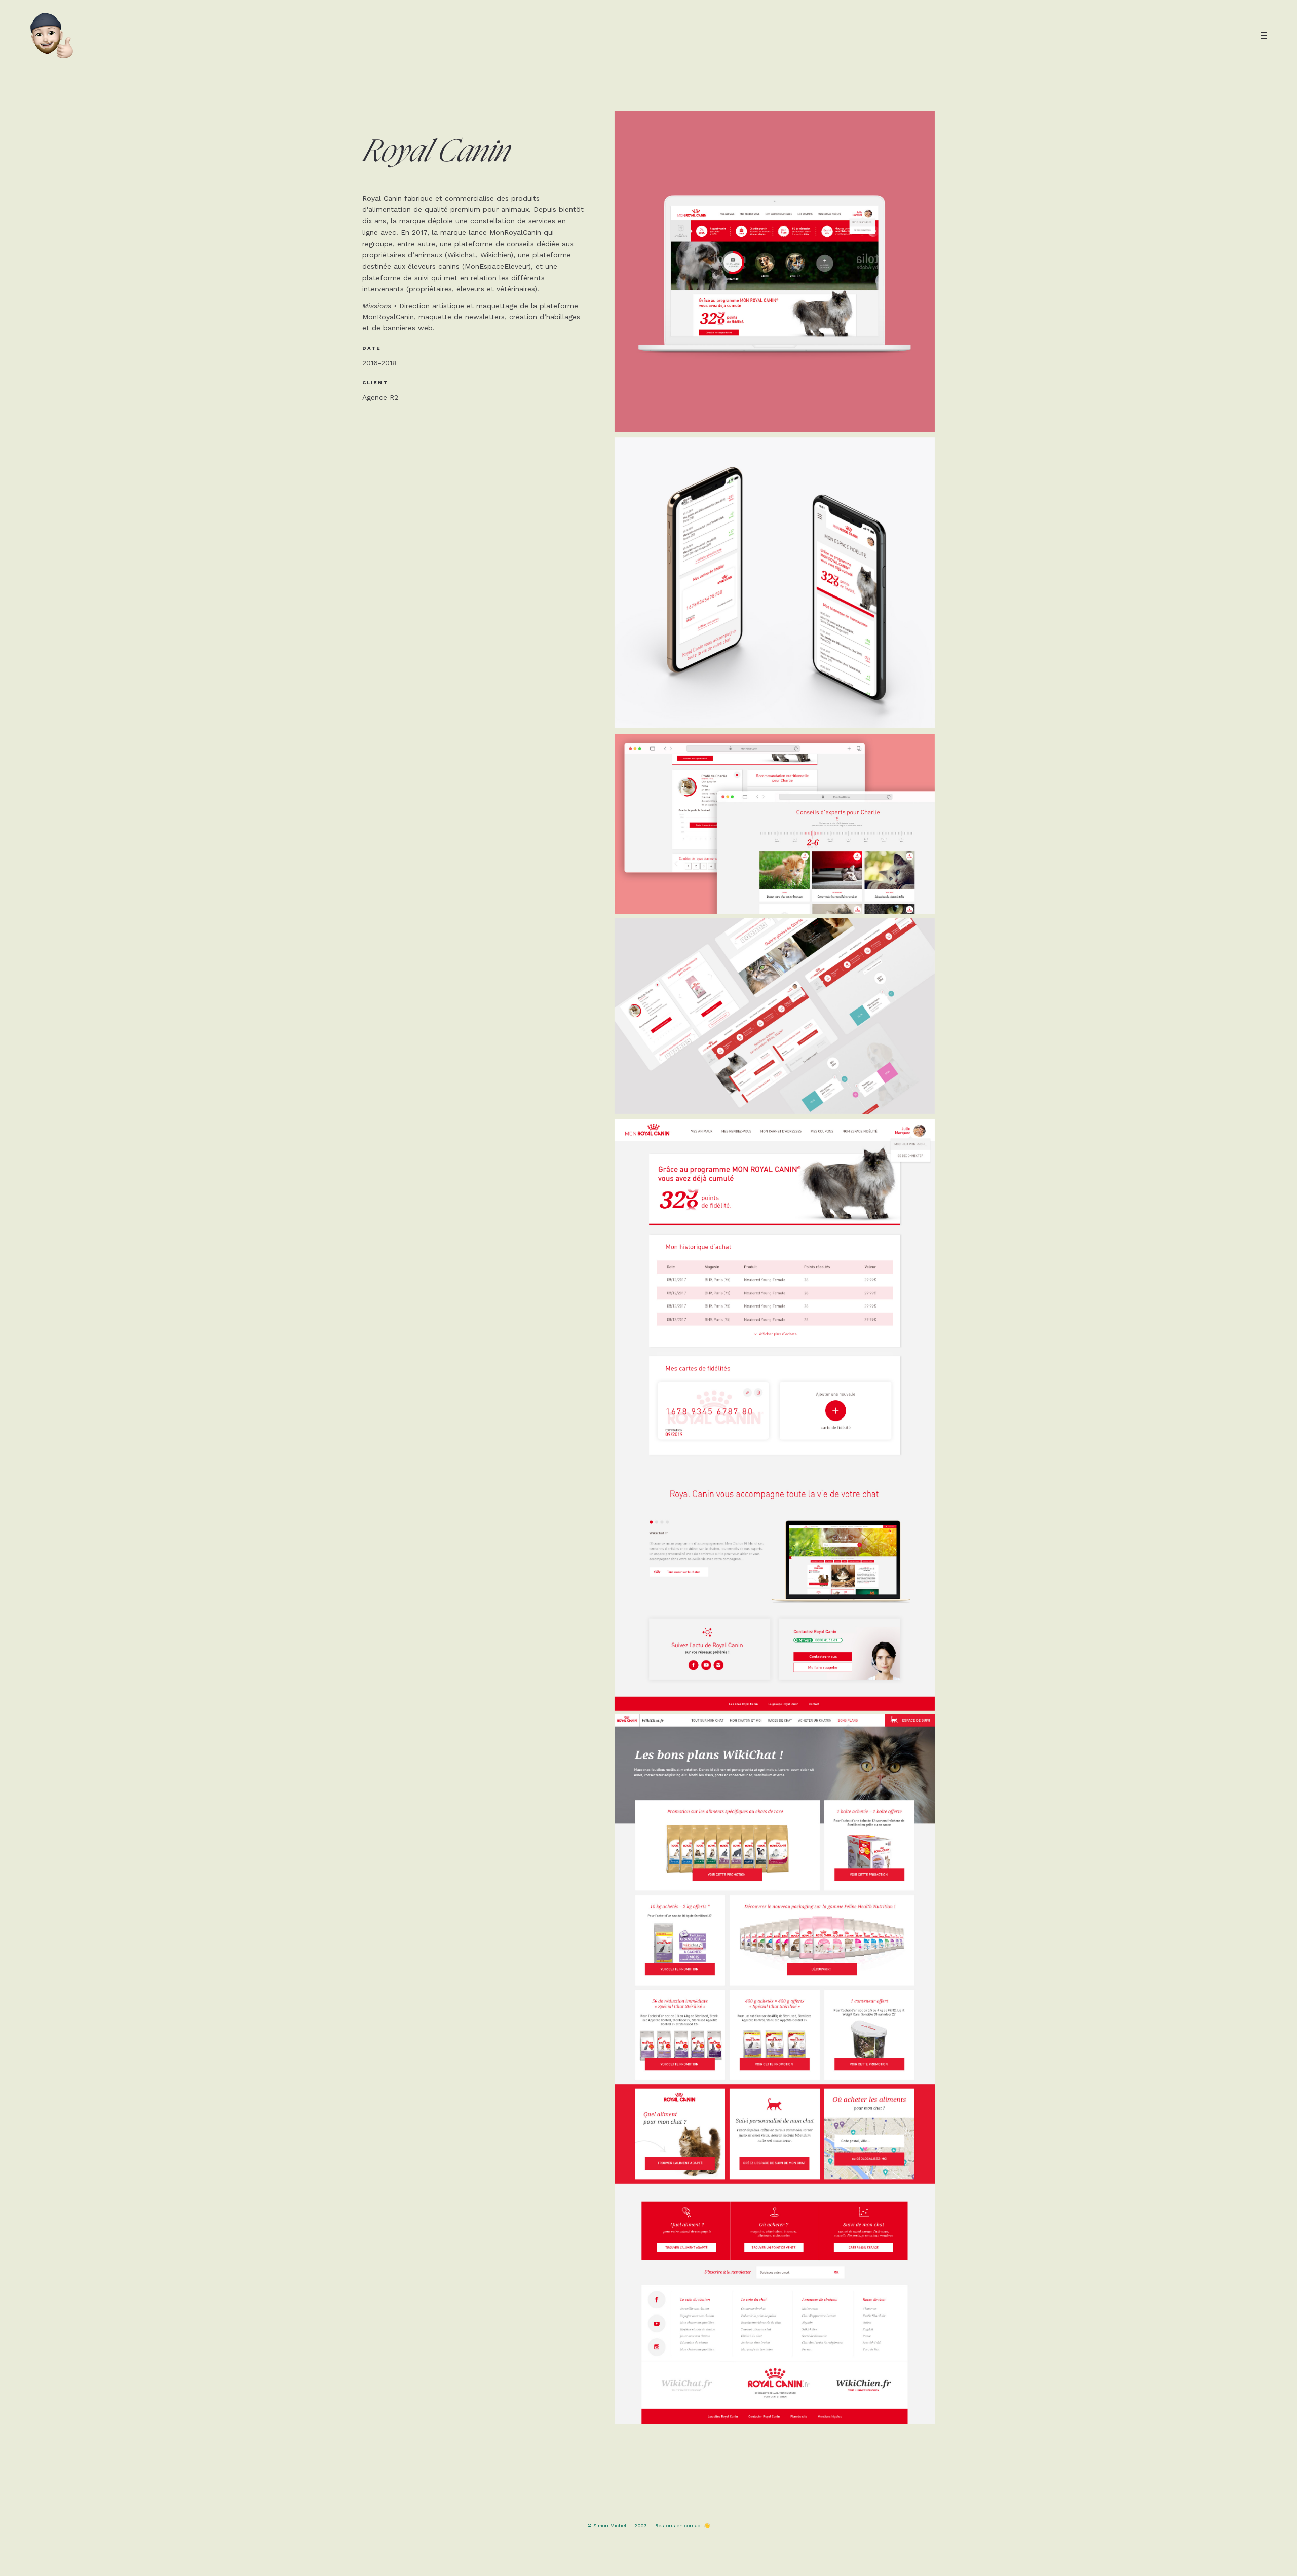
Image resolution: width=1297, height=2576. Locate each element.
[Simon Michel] (52, 35)
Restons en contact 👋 (682, 2526)
